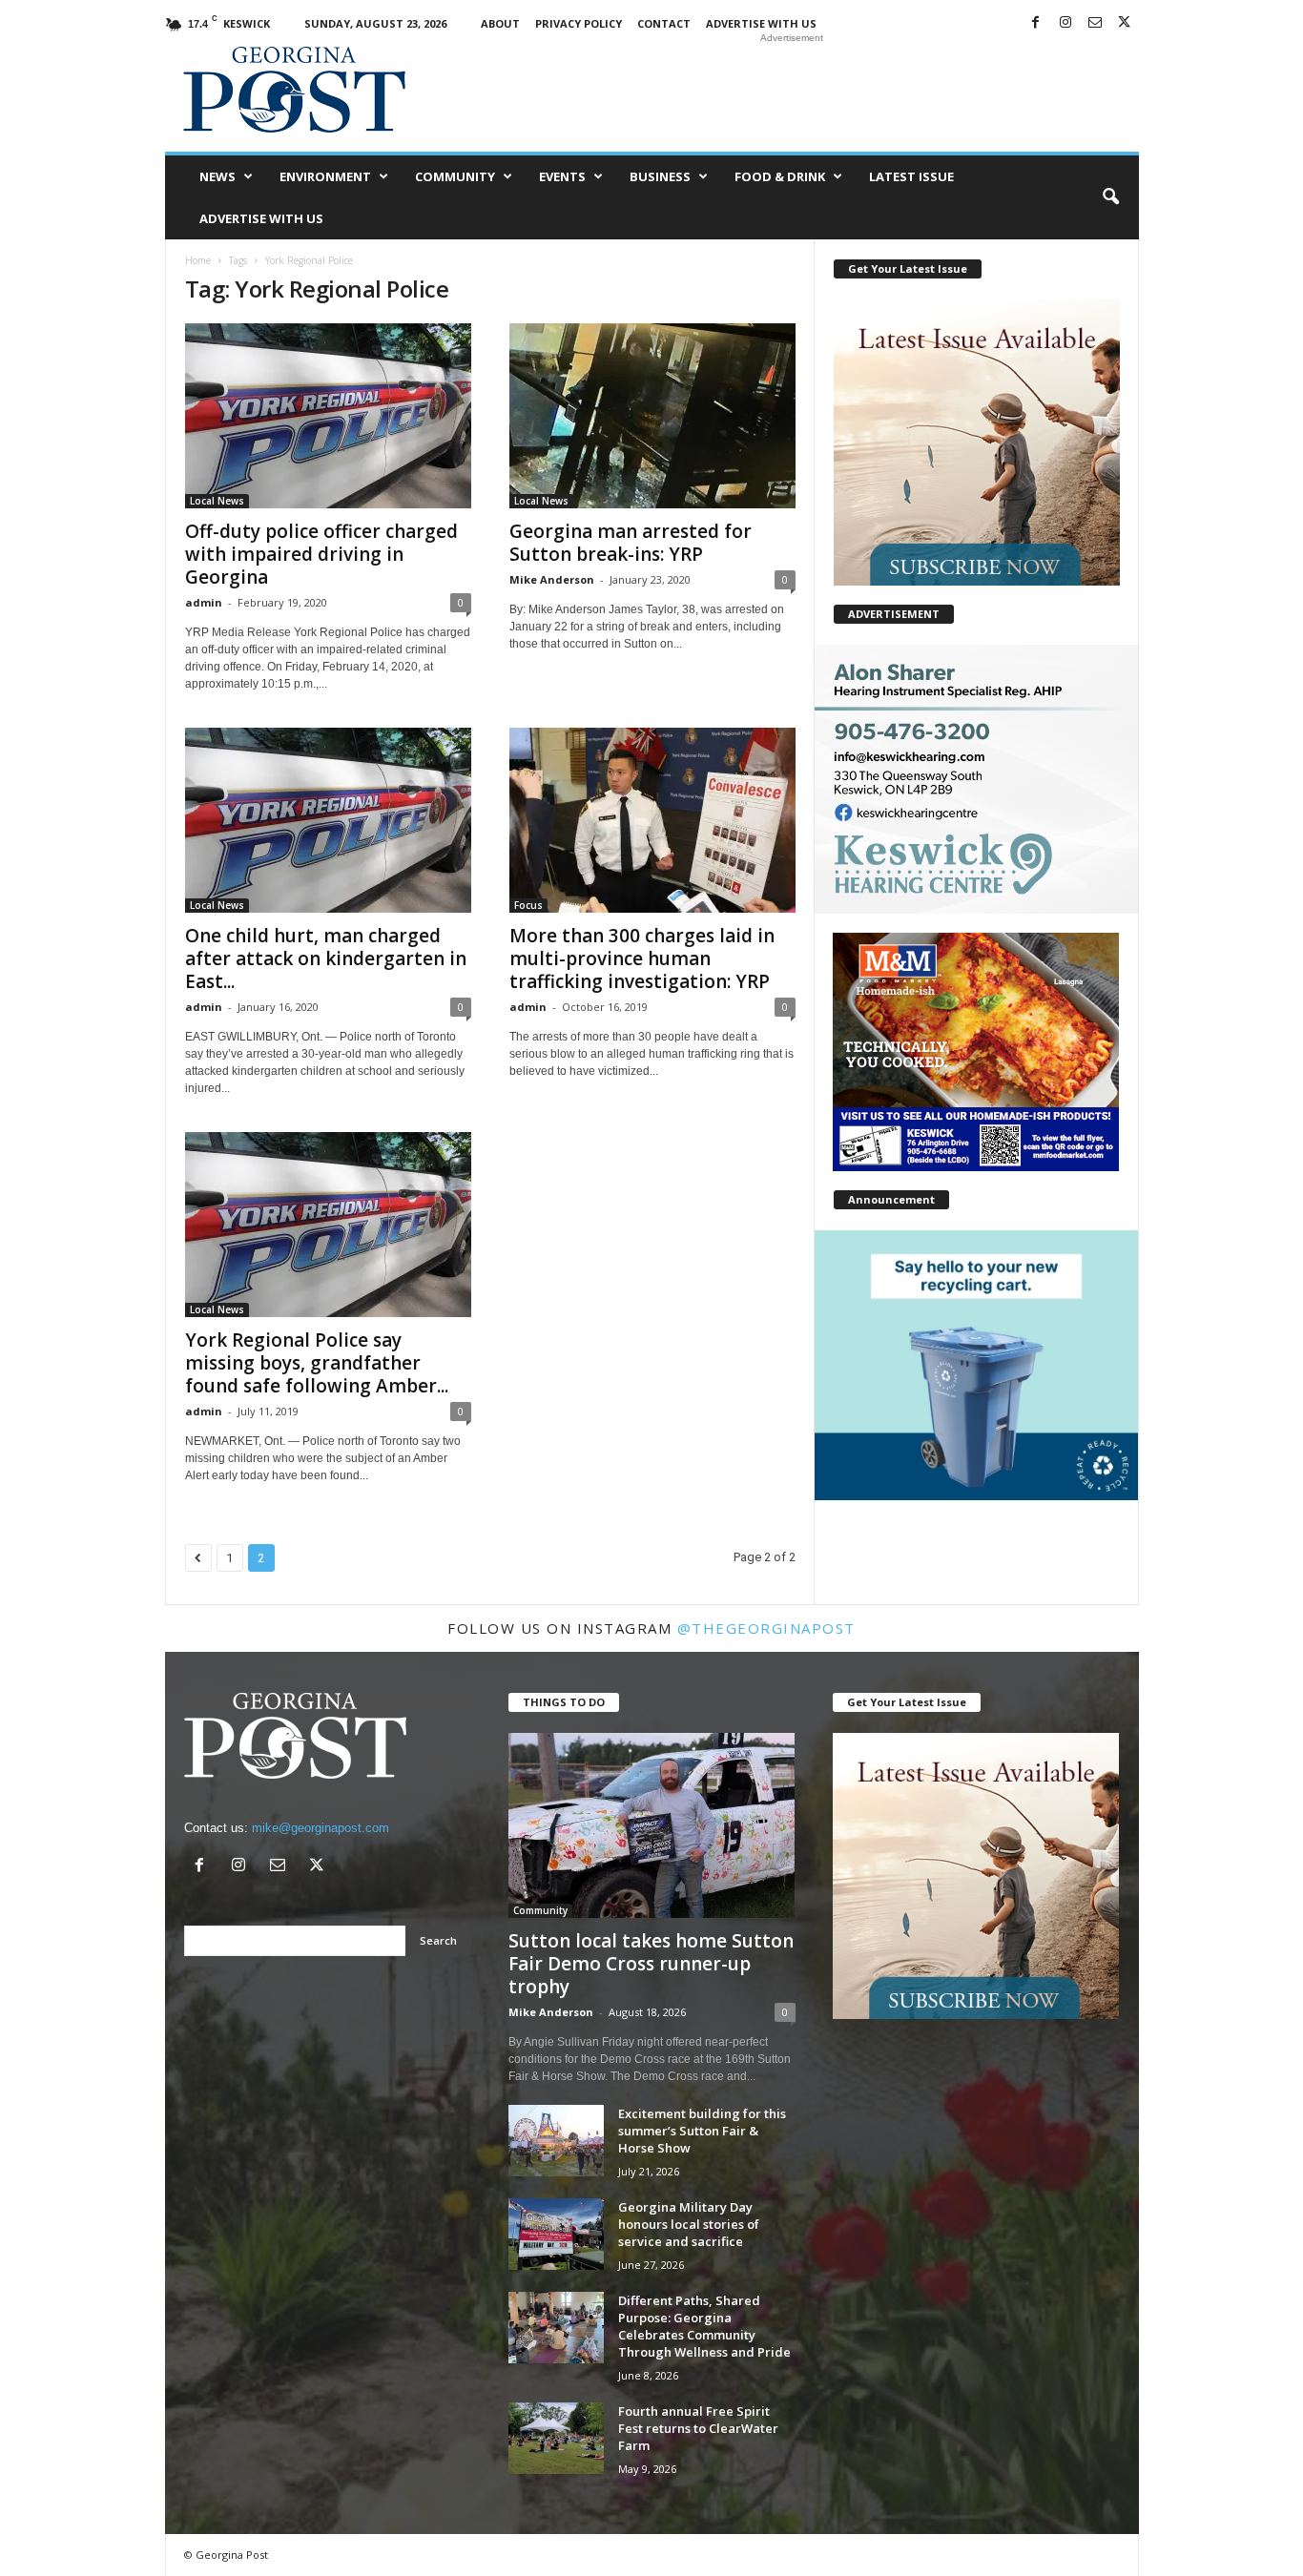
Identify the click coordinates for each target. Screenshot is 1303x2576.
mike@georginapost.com (321, 1828)
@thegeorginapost (766, 1628)
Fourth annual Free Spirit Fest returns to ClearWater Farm (698, 2428)
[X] (1125, 23)
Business (660, 176)
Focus (528, 905)
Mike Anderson (552, 579)
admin (204, 602)
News (217, 176)
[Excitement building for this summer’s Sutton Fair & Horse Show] (556, 2141)
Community (455, 176)
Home (198, 260)
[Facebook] (1036, 23)
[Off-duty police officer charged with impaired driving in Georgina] (328, 416)
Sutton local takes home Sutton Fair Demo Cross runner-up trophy (651, 1964)
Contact (664, 23)
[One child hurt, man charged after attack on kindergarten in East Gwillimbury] (328, 820)
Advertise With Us (761, 23)
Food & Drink (780, 176)
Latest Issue (911, 176)
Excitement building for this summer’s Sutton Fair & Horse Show (702, 2131)
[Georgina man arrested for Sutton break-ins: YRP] (652, 416)
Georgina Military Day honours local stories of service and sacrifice (689, 2224)
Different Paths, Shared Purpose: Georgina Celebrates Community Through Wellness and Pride (704, 2326)
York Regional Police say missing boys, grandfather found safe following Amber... (317, 1363)
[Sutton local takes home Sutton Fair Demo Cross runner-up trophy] (652, 1825)
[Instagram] (1065, 23)
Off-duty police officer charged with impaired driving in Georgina (321, 554)
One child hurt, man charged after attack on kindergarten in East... (326, 958)
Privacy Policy (579, 23)
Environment (325, 176)
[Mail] (1095, 23)
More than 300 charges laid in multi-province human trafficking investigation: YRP (642, 958)
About (500, 23)
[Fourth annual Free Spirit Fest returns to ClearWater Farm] (556, 2438)
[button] (1110, 197)
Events (562, 176)
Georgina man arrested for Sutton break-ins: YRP (631, 543)
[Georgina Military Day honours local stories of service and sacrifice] (556, 2234)
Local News (217, 501)
